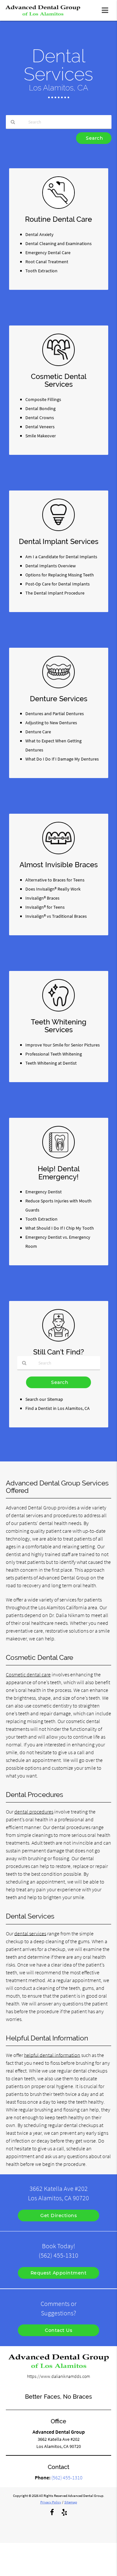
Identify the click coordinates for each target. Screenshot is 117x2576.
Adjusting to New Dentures (51, 723)
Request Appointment (59, 2273)
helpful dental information (52, 2055)
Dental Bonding (40, 408)
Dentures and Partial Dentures (55, 714)
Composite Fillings (43, 399)
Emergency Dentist (44, 1192)
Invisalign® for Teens (45, 907)
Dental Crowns (40, 418)
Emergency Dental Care (48, 253)
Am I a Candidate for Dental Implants (61, 557)
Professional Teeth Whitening (54, 1054)
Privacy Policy (51, 2502)
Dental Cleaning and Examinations (58, 243)
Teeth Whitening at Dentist (51, 1063)
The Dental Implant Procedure (55, 593)
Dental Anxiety (39, 234)
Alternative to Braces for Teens (55, 880)
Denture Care (38, 732)
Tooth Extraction (41, 271)
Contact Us (58, 2330)
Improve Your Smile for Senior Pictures (63, 1045)
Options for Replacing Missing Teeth (60, 575)
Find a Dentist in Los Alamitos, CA (58, 1408)
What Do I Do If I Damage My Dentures (62, 759)
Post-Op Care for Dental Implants (58, 584)
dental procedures (34, 1812)
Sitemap (71, 2502)
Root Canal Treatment (47, 262)
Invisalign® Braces (42, 898)
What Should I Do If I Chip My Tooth (60, 1228)
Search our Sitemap (44, 1399)
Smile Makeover (41, 436)
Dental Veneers (40, 427)
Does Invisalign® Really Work (53, 889)
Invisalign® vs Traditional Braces (56, 916)
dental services (30, 1933)
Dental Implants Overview (51, 566)
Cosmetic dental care (28, 1674)
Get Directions (58, 2216)
